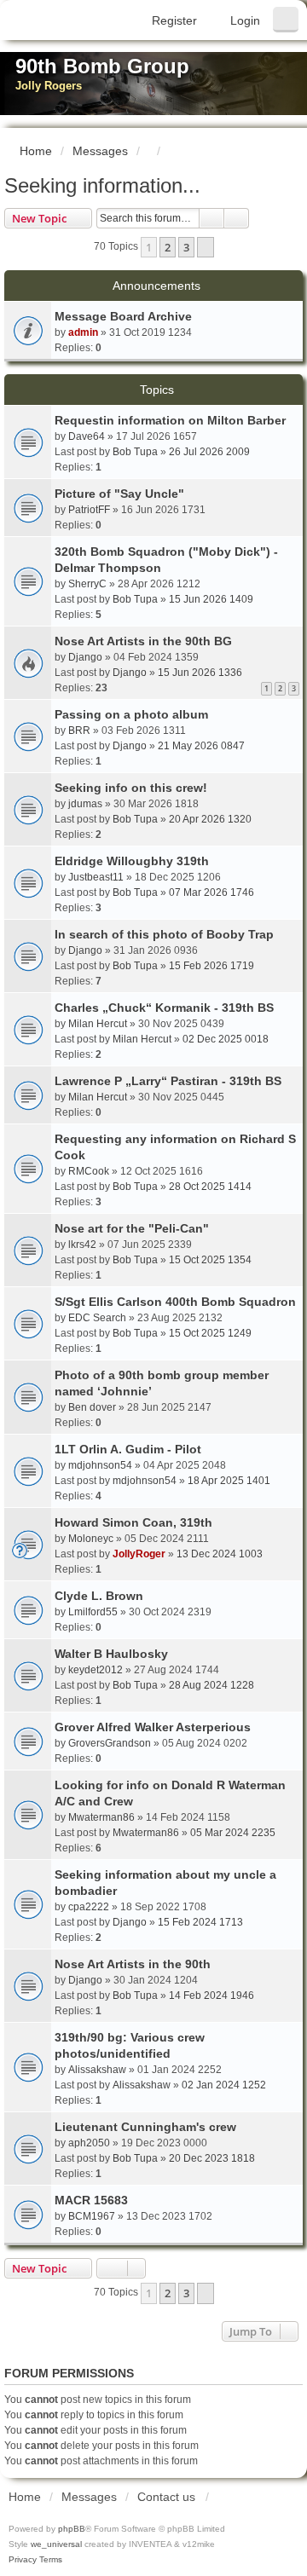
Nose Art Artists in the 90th (133, 1964)
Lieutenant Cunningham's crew (145, 2127)
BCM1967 (92, 2216)
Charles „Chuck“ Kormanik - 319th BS (164, 1008)
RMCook (89, 1171)
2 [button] (168, 247)
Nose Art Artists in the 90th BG (143, 641)
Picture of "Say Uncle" (119, 494)
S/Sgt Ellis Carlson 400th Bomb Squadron (175, 1302)
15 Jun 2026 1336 (200, 673)
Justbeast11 (96, 877)
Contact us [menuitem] (166, 2497)
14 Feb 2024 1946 (211, 1996)
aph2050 (89, 2143)
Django (85, 657)
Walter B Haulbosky (111, 1654)
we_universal (56, 2544)
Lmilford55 (93, 1612)
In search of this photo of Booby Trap (164, 934)
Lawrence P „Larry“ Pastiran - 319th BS (168, 1081)
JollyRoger (139, 1554)
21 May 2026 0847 (201, 746)
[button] (206, 247)
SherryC (87, 584)
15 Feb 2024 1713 (200, 1922)
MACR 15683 (91, 2200)
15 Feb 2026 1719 (211, 966)
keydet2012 (96, 1670)
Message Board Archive (123, 316)
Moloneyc (91, 1539)
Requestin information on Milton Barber (170, 420)
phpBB (72, 2529)
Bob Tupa (135, 452)
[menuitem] (23, 2560)
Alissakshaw (97, 2070)
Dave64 (87, 436)
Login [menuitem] (245, 20)
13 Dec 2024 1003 (220, 1554)
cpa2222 (89, 1907)
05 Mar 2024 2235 (233, 1833)
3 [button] (186, 247)
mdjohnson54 (100, 1465)
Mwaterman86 (101, 1817)
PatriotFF (89, 510)
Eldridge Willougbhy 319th (132, 861)
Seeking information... (102, 185)
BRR (79, 731)
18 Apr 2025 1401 (229, 1481)
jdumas (85, 804)
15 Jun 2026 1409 (211, 599)
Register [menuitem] (174, 20)
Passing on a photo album (131, 714)
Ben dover (92, 1407)
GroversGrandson (110, 1743)
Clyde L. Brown (99, 1596)
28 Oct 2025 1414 (210, 1187)
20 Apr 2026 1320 (210, 819)
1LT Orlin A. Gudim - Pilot (128, 1449)
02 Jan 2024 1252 (224, 2085)
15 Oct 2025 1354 (210, 1260)
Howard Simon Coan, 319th (133, 1522)
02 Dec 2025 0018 (226, 1039)
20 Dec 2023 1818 (212, 2158)
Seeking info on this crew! (131, 788)
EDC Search (97, 1318)
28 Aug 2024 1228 (211, 1685)
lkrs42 (82, 1245)
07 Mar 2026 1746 (211, 892)
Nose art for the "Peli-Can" (132, 1228)
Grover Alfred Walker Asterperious (153, 1727)
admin (83, 332)
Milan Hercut (98, 1024)
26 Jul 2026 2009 (209, 452)
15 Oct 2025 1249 (210, 1333)
